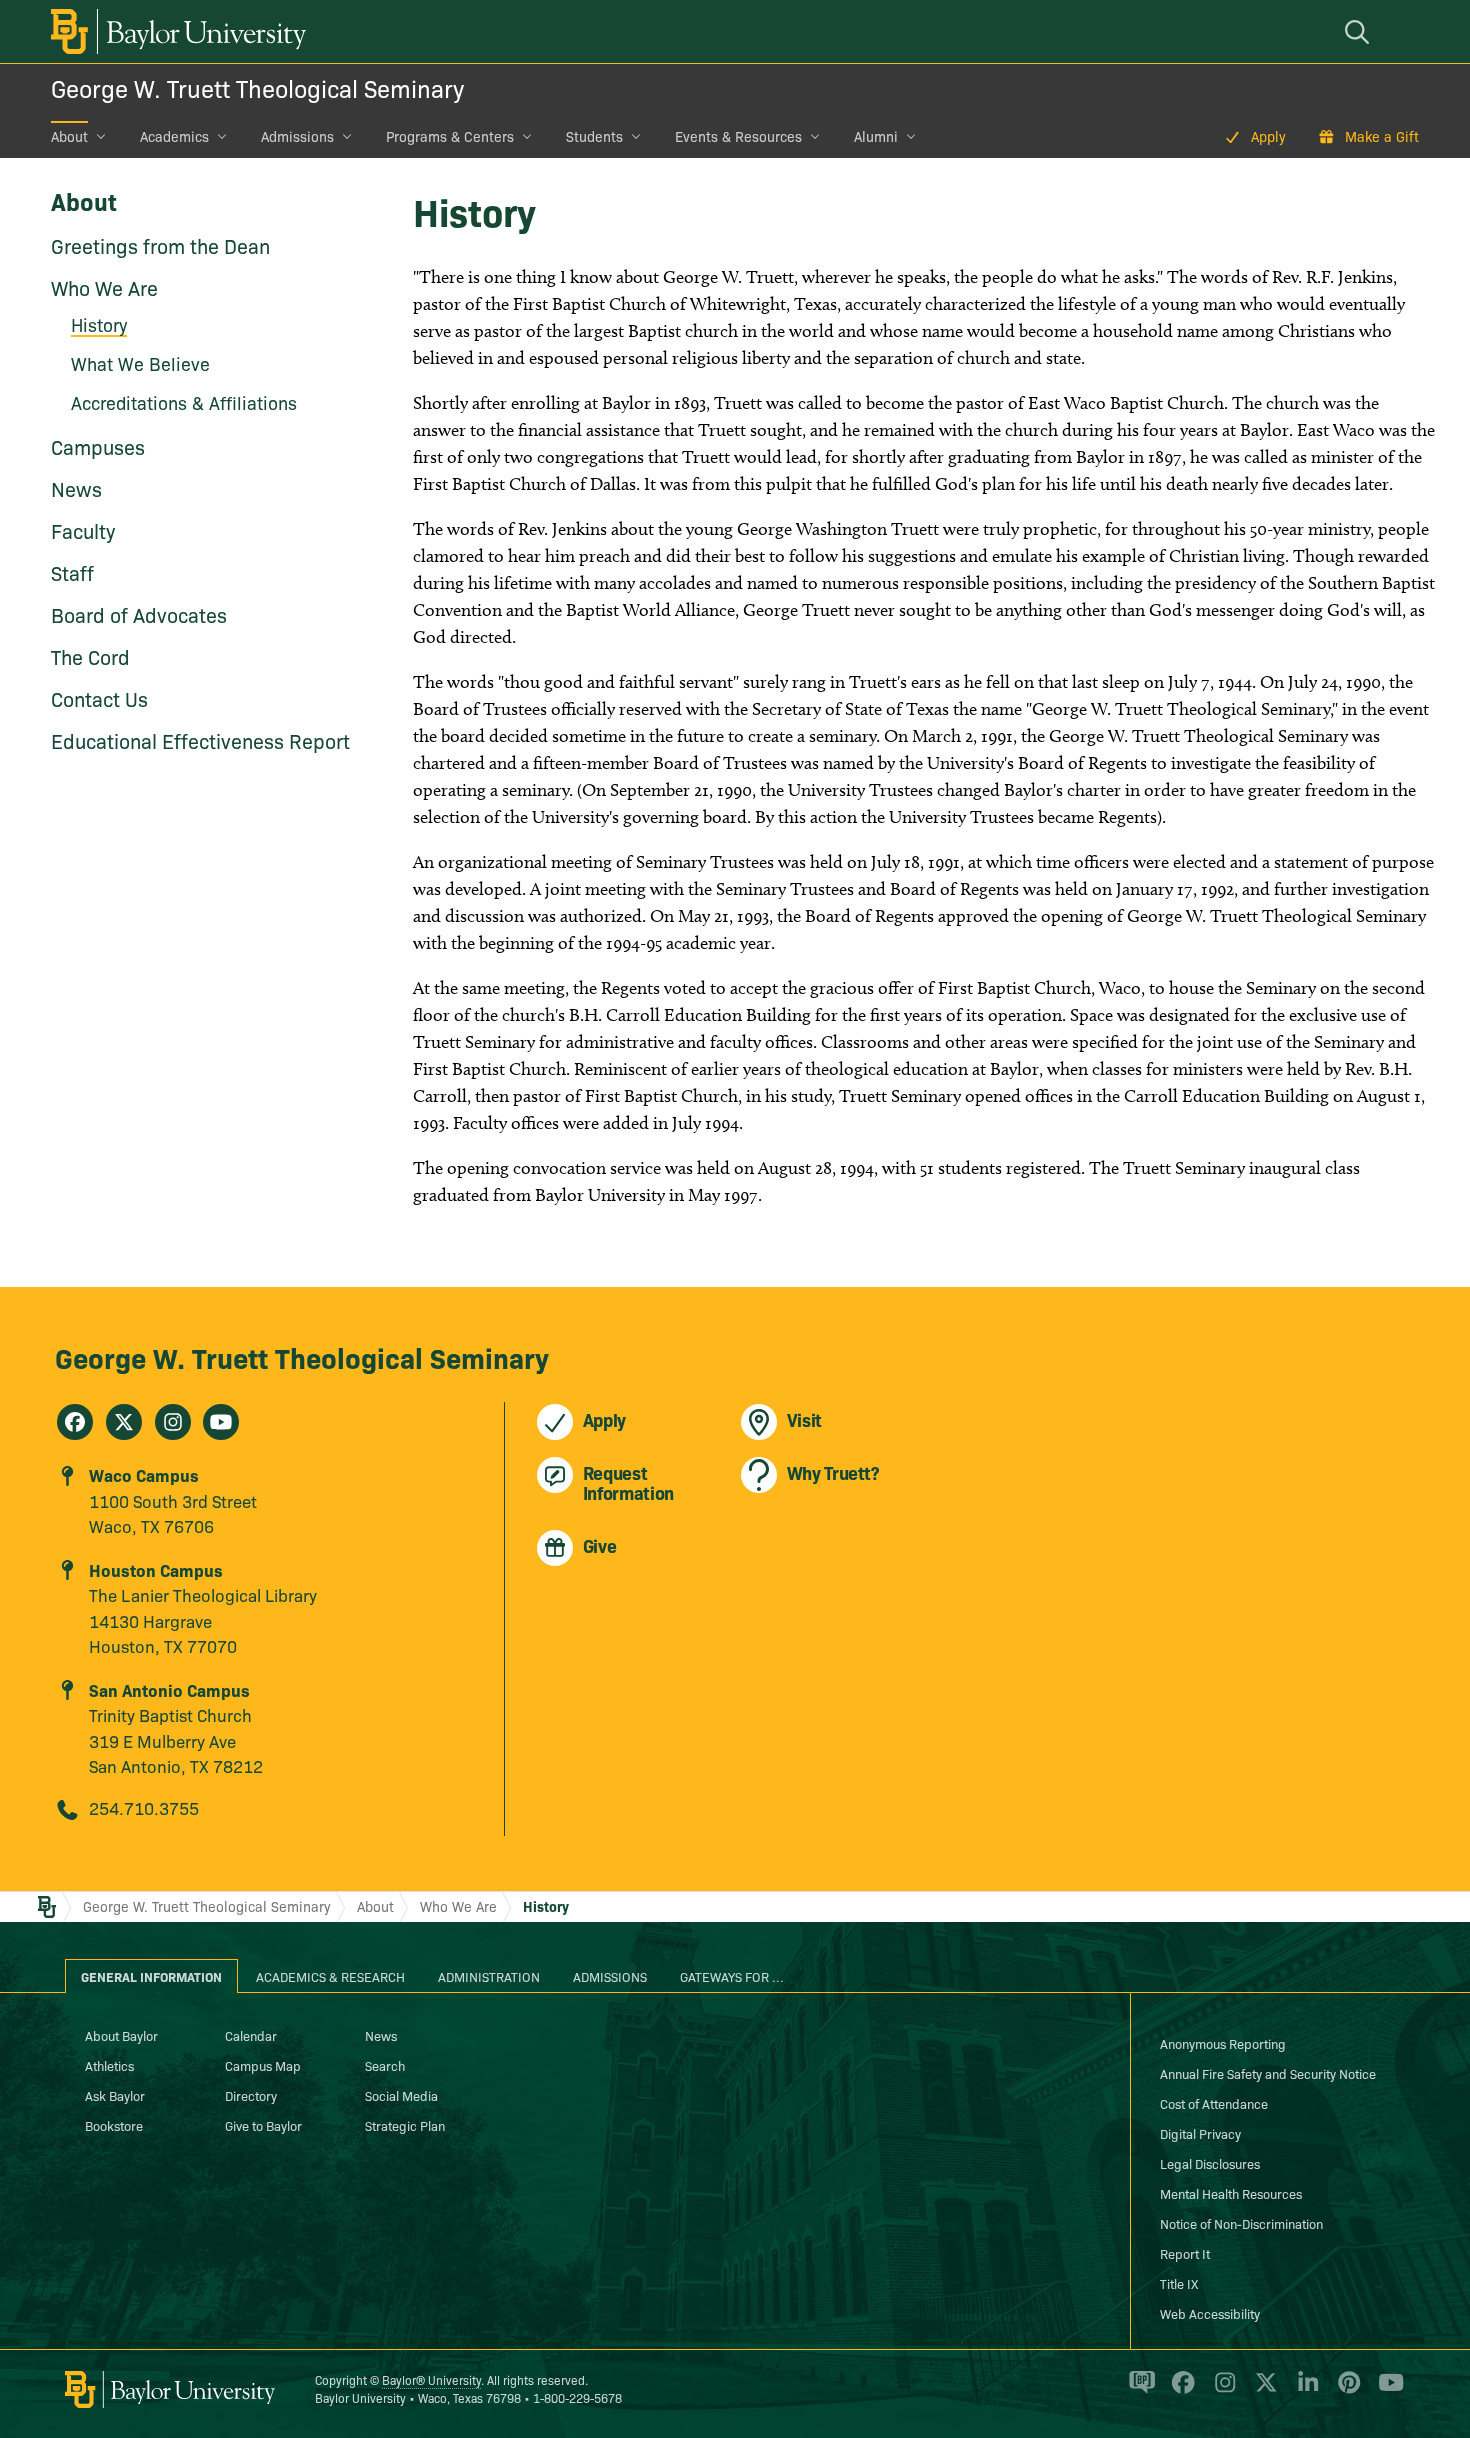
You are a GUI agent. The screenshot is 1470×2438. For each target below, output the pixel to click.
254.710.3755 (144, 1807)
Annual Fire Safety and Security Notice (1268, 2073)
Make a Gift (1382, 136)
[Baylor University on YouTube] (1386, 2391)
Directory (251, 2095)
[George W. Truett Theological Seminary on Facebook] (75, 1422)
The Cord (90, 656)
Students (594, 136)
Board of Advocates (139, 614)
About (69, 136)
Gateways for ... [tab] (732, 1976)
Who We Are (104, 287)
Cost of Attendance (1214, 2103)
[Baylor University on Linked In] (1304, 2391)
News (76, 488)
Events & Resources (738, 136)
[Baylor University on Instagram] (1221, 2391)
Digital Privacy (1200, 2133)
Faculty (83, 530)
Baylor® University (431, 2379)
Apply (1268, 136)
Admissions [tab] (610, 1976)
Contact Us (99, 698)
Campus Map (263, 2065)
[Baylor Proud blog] (1138, 2391)
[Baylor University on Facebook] (1179, 2391)
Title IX (1179, 2283)
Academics (174, 136)
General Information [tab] (151, 1976)
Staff (72, 572)
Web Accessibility (1210, 2313)
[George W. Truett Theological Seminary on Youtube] (221, 1422)
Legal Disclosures (1210, 2163)
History (546, 1906)
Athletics (109, 2065)
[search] (1360, 31)
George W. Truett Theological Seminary (257, 87)
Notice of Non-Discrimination (1241, 2223)
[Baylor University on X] (1262, 2391)
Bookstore (114, 2125)
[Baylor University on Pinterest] (1345, 2391)
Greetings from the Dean (160, 245)
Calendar (251, 2035)
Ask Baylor (115, 2095)
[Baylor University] (175, 31)
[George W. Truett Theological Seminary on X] (124, 1422)
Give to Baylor (263, 2125)
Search (385, 2065)
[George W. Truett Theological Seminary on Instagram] (173, 1422)
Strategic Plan (405, 2125)
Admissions (297, 136)
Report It (1185, 2253)
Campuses (98, 446)
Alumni (876, 136)
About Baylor (121, 2035)
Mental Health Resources (1231, 2193)
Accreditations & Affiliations (184, 402)
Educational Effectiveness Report (200, 740)
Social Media (401, 2095)
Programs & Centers (450, 136)
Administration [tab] (489, 1976)
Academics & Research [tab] (330, 1976)
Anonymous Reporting (1223, 2043)
